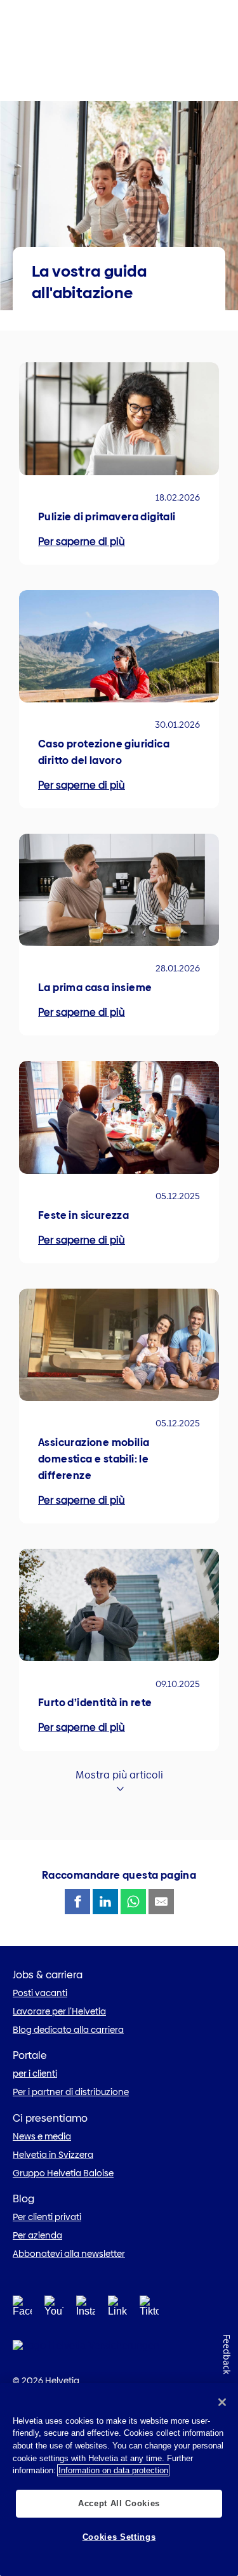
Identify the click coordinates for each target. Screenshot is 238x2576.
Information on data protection (113, 2470)
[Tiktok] (149, 2321)
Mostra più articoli (119, 1775)
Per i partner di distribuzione (71, 2092)
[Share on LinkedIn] (105, 1902)
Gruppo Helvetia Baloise (63, 2173)
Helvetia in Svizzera (53, 2155)
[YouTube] (54, 2310)
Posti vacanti (40, 1993)
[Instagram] (86, 2310)
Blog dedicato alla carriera (68, 2030)
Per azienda (37, 2235)
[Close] (222, 2402)
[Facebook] (22, 2310)
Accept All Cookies (119, 2503)
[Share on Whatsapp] (133, 1902)
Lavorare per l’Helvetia (59, 2011)
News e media (42, 2136)
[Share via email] (161, 1902)
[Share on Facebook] (77, 1902)
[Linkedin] (117, 2310)
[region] (119, 2480)
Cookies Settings (119, 2537)
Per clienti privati (47, 2217)
